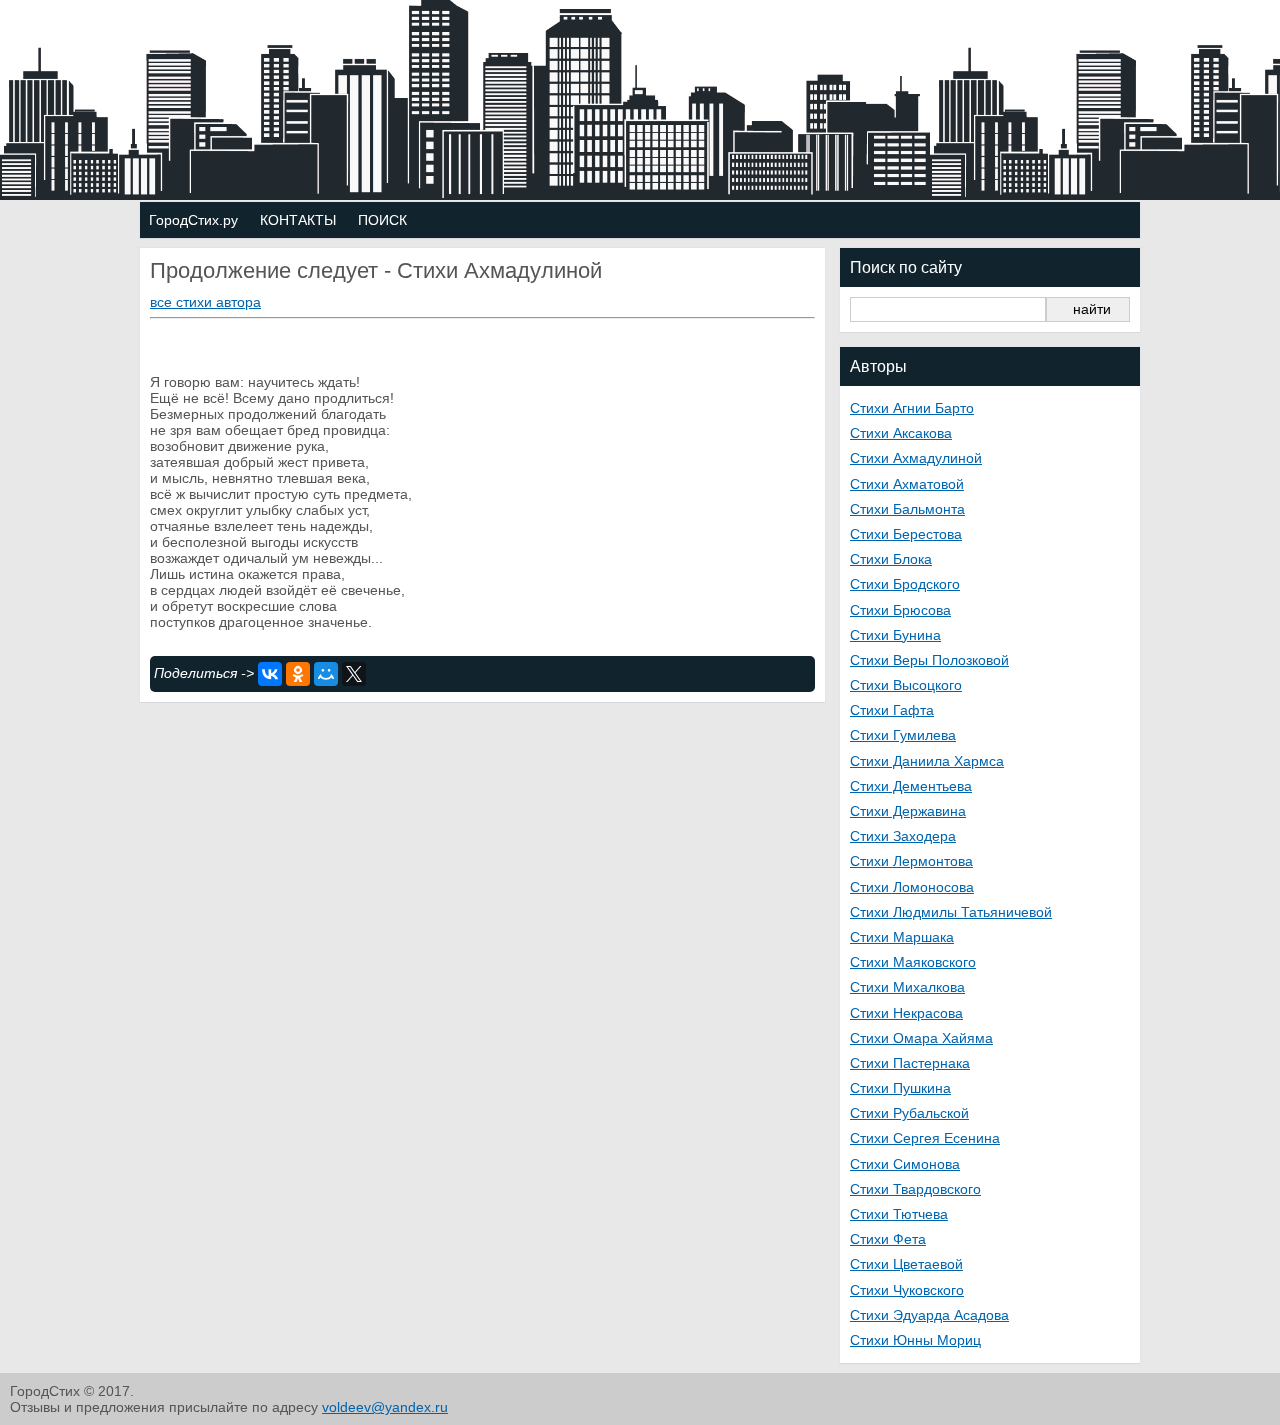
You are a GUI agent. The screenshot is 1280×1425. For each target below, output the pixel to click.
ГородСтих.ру (193, 220)
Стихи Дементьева (911, 786)
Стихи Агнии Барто (912, 408)
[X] (354, 674)
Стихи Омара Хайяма (921, 1038)
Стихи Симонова (905, 1164)
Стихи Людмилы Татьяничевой (951, 912)
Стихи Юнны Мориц (915, 1340)
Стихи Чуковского (907, 1290)
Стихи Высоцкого (906, 685)
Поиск (382, 220)
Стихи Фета (888, 1239)
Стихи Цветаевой (906, 1264)
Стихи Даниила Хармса (927, 761)
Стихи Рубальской (909, 1113)
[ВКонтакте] (270, 674)
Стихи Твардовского (915, 1189)
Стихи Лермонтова (911, 861)
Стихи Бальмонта (907, 509)
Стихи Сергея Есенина (925, 1138)
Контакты (298, 220)
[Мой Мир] (326, 674)
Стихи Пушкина (900, 1088)
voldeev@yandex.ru (385, 1407)
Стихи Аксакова (901, 433)
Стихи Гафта (892, 710)
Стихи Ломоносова (912, 887)
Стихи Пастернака (910, 1063)
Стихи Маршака (902, 937)
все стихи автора (205, 302)
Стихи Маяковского (913, 962)
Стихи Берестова (906, 534)
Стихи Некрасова (906, 1013)
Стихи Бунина (895, 635)
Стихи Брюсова (900, 610)
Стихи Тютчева (899, 1214)
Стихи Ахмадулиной (916, 458)
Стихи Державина (908, 811)
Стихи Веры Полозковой (929, 660)
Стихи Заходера (903, 836)
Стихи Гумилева (903, 735)
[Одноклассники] (298, 674)
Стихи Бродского (905, 584)
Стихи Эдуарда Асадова (929, 1315)
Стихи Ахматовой (907, 484)
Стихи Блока (891, 559)
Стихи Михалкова (907, 987)
